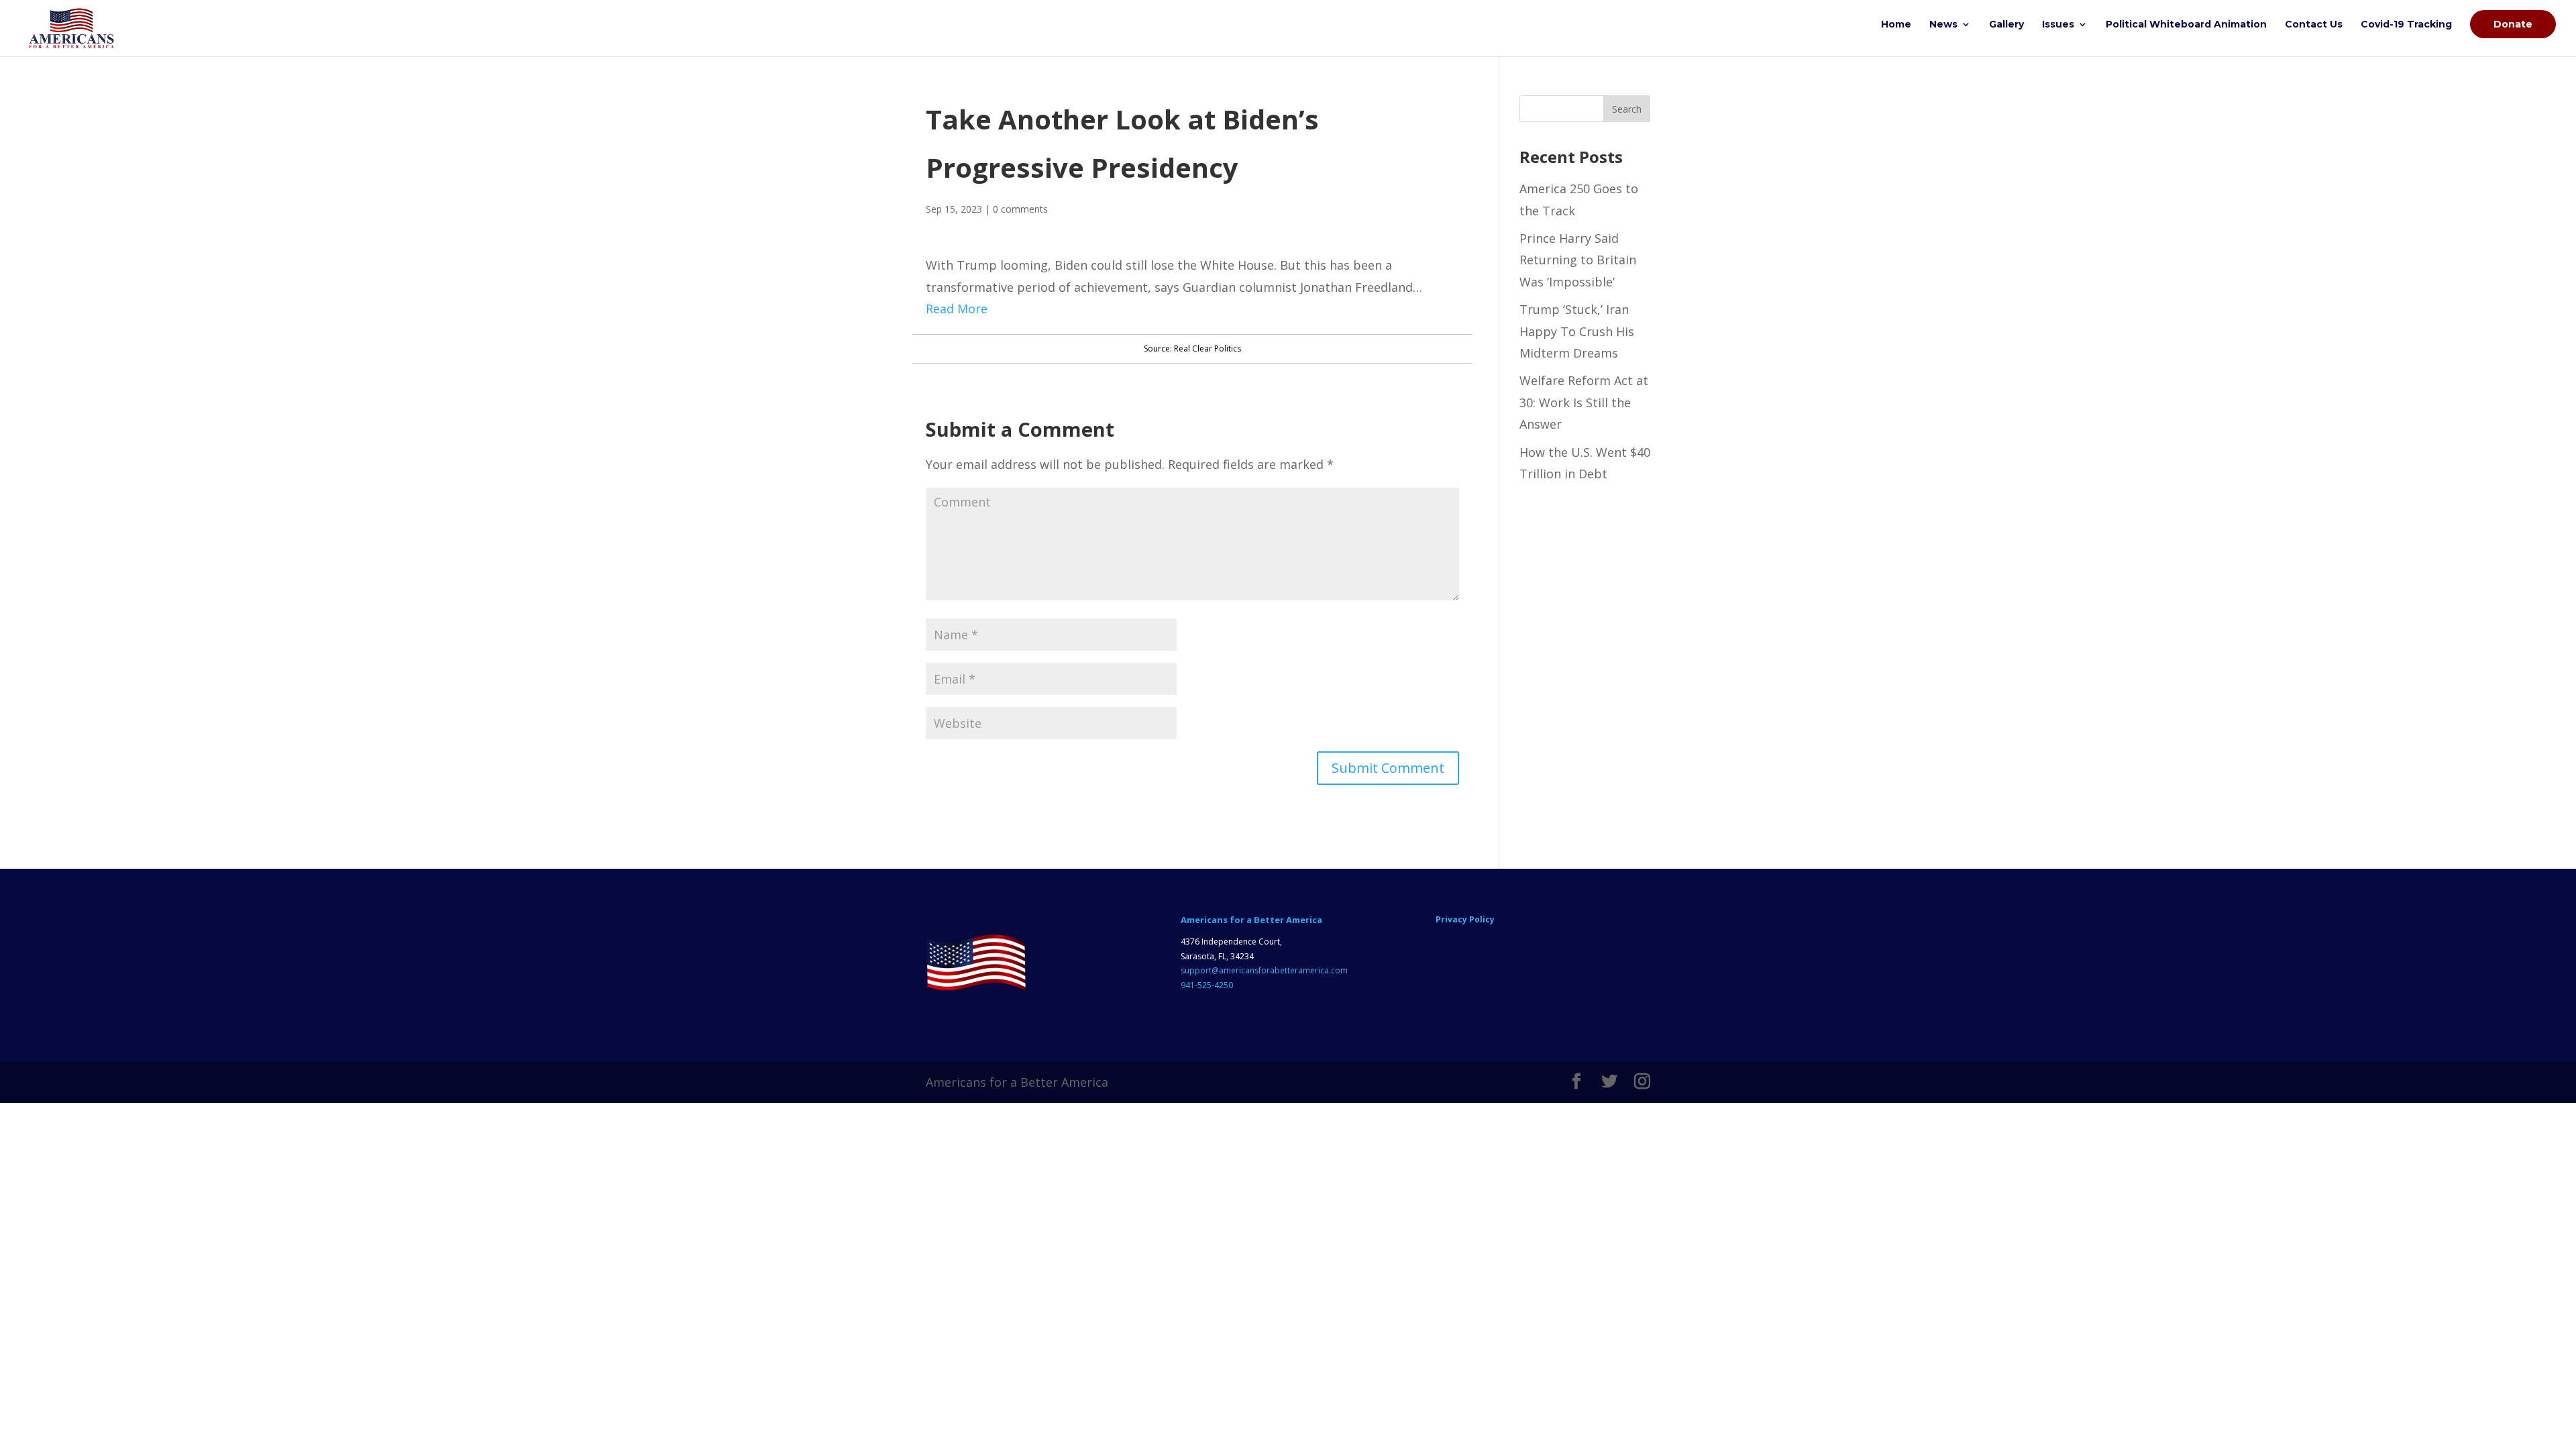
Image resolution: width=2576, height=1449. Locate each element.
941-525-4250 (1207, 985)
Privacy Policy (1465, 919)
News (1943, 25)
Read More (957, 309)
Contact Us (2314, 25)
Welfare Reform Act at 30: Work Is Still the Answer (1584, 402)
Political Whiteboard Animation (2186, 25)
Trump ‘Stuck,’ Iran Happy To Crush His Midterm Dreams (1577, 331)
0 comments (1020, 209)
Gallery (2006, 25)
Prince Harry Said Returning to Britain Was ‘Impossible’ (1578, 260)
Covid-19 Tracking (2406, 25)
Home (1896, 25)
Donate (2513, 24)
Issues (2058, 25)
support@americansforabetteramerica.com (1264, 970)
